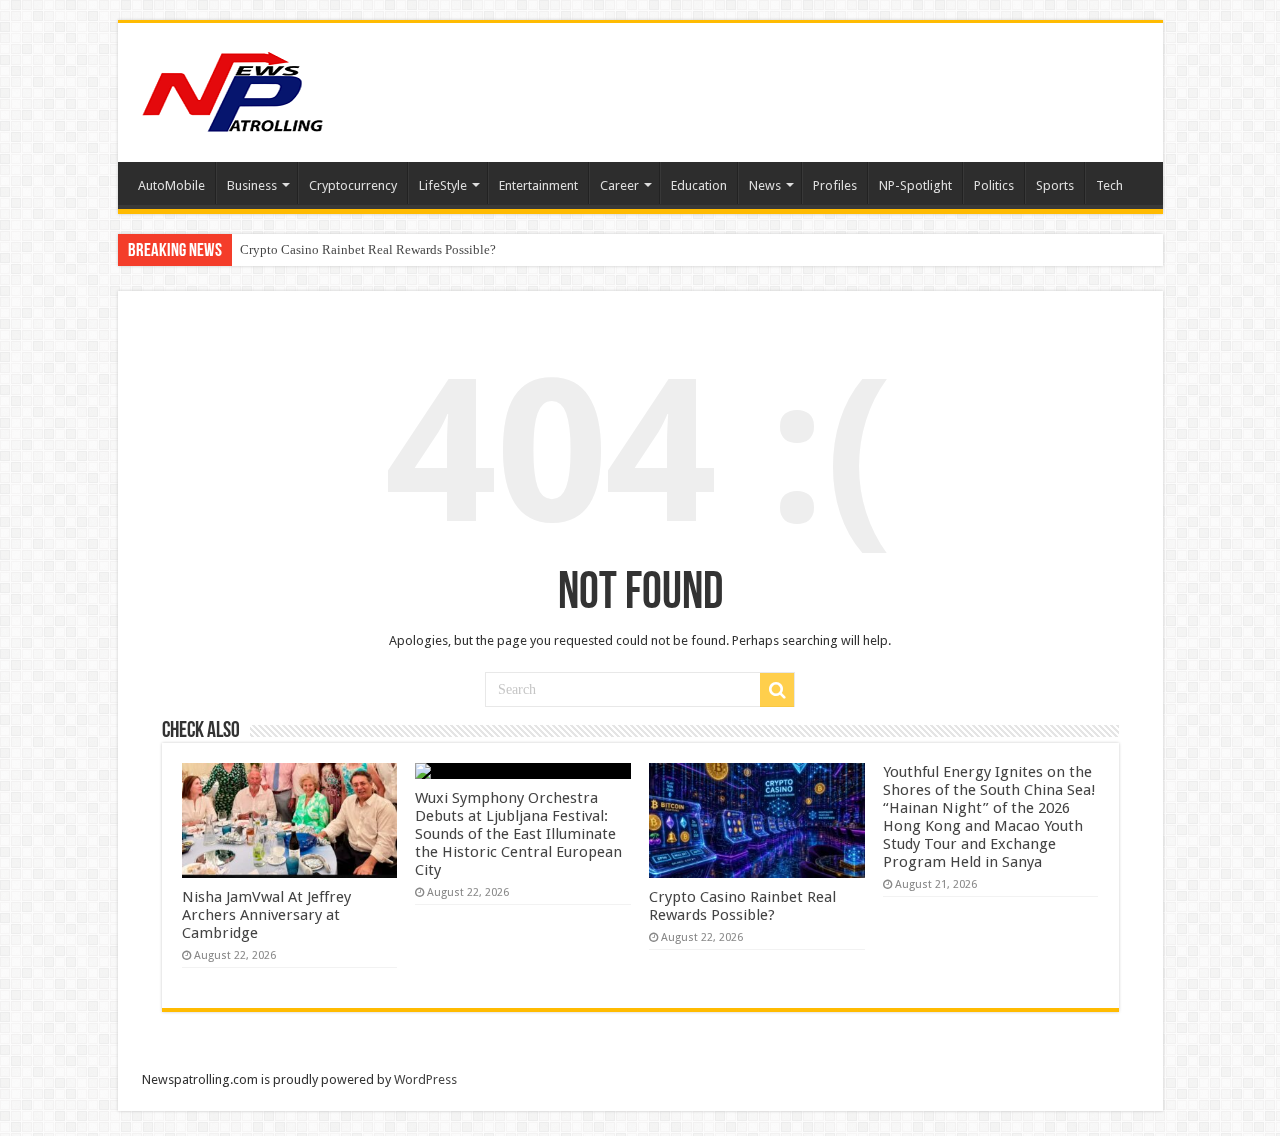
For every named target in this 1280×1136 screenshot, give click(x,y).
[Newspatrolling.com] (233, 89)
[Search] (777, 690)
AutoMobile (171, 185)
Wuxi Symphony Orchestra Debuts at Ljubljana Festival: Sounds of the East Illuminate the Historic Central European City (518, 834)
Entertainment (538, 185)
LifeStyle (443, 185)
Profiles (835, 185)
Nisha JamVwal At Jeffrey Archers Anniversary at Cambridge (266, 915)
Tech (1109, 185)
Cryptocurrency (353, 185)
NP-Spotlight (915, 185)
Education (699, 185)
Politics (994, 185)
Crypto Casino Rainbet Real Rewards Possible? (368, 249)
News (765, 185)
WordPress (425, 1079)
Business (252, 185)
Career (619, 185)
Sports (1055, 185)
